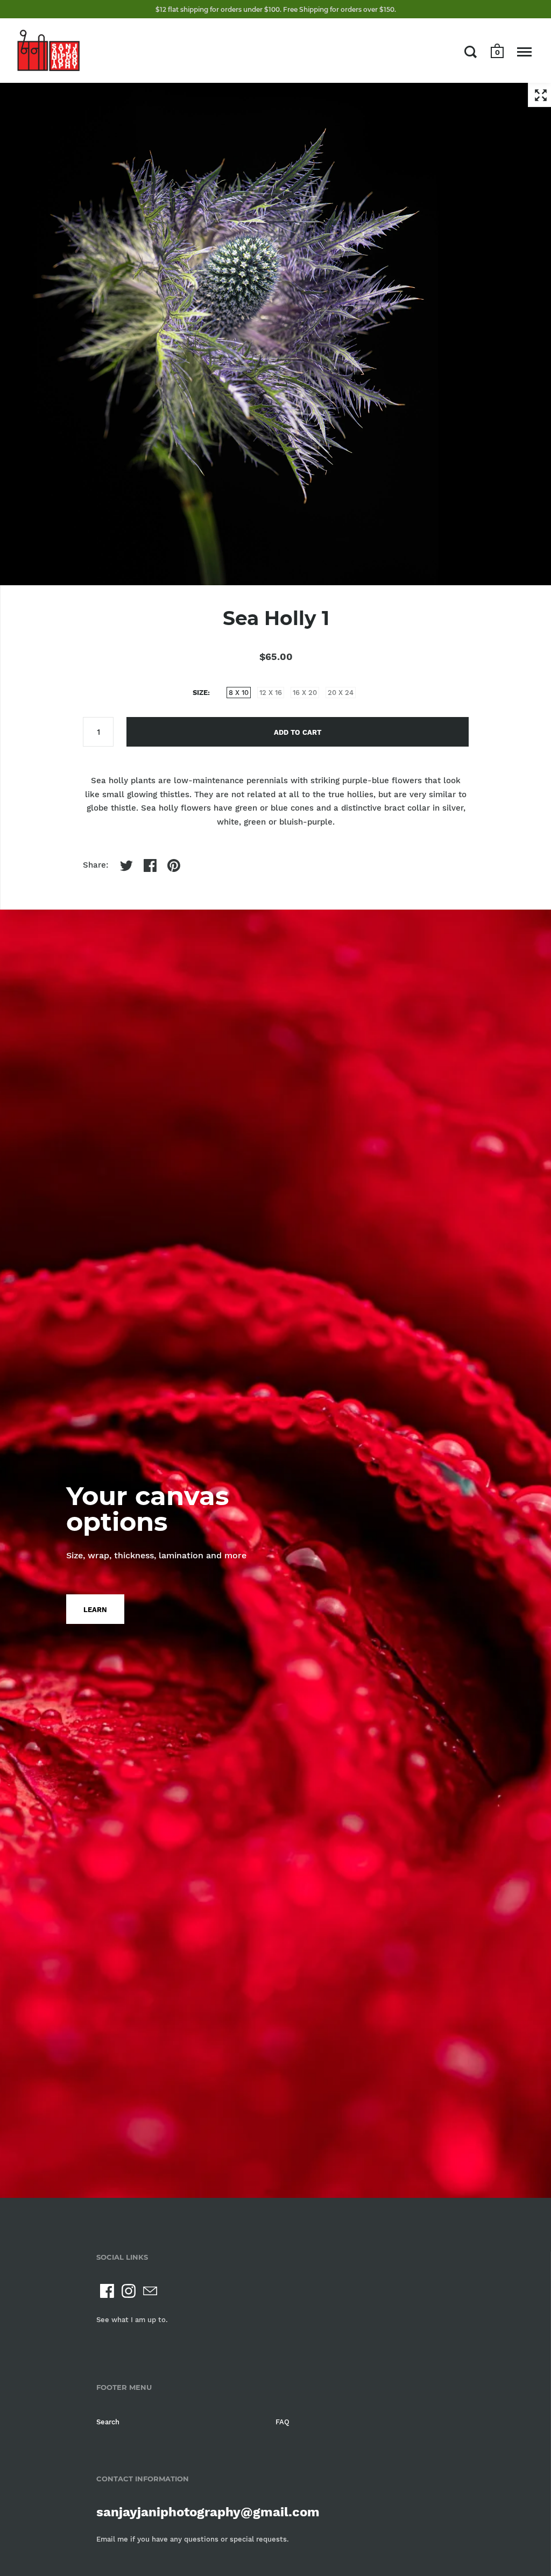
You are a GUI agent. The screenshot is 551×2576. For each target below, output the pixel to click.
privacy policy (368, 1301)
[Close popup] (489, 1147)
